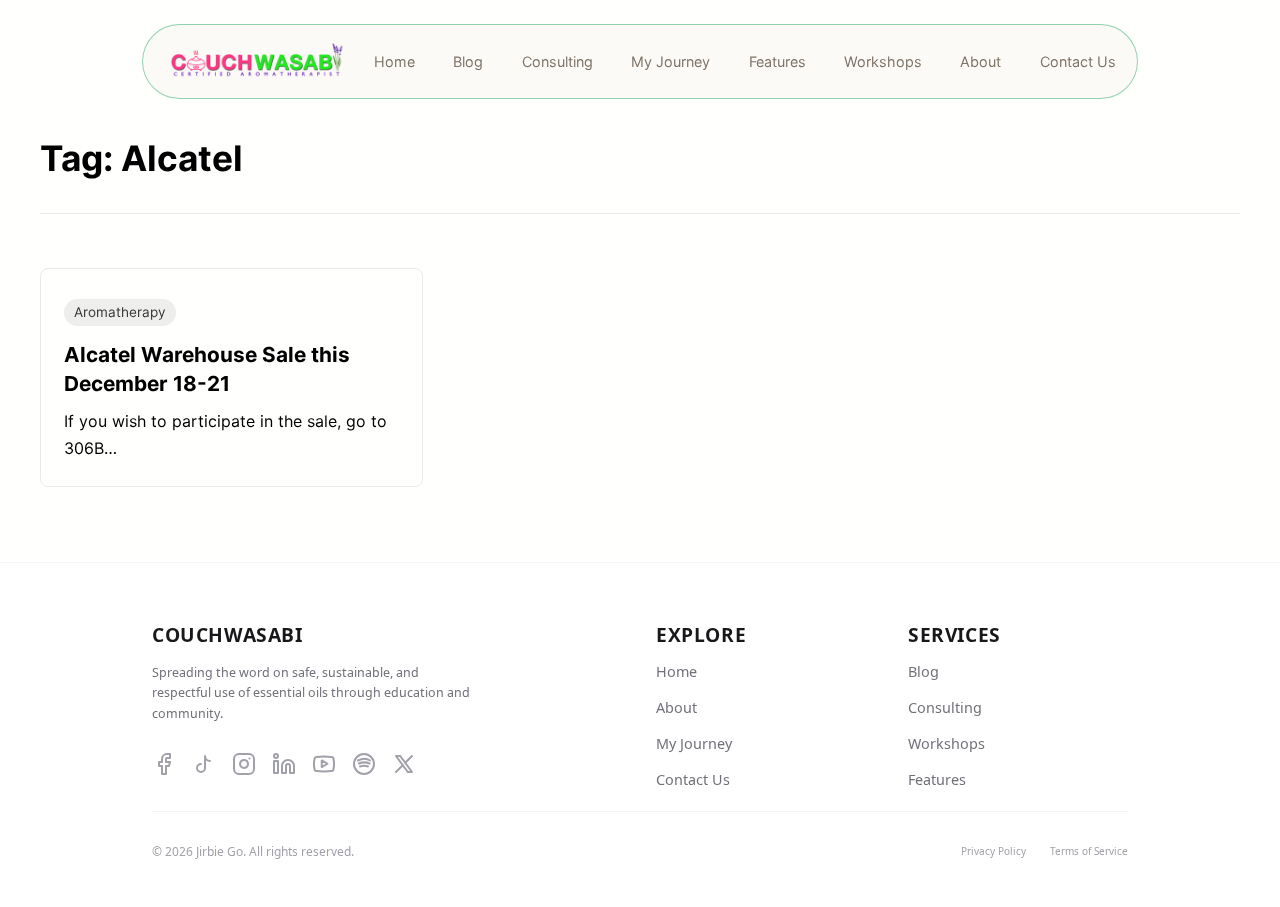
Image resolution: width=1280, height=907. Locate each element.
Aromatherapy (120, 312)
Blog (923, 671)
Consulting (945, 707)
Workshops (946, 743)
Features (937, 779)
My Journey (694, 743)
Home (676, 671)
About (676, 707)
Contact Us (693, 779)
